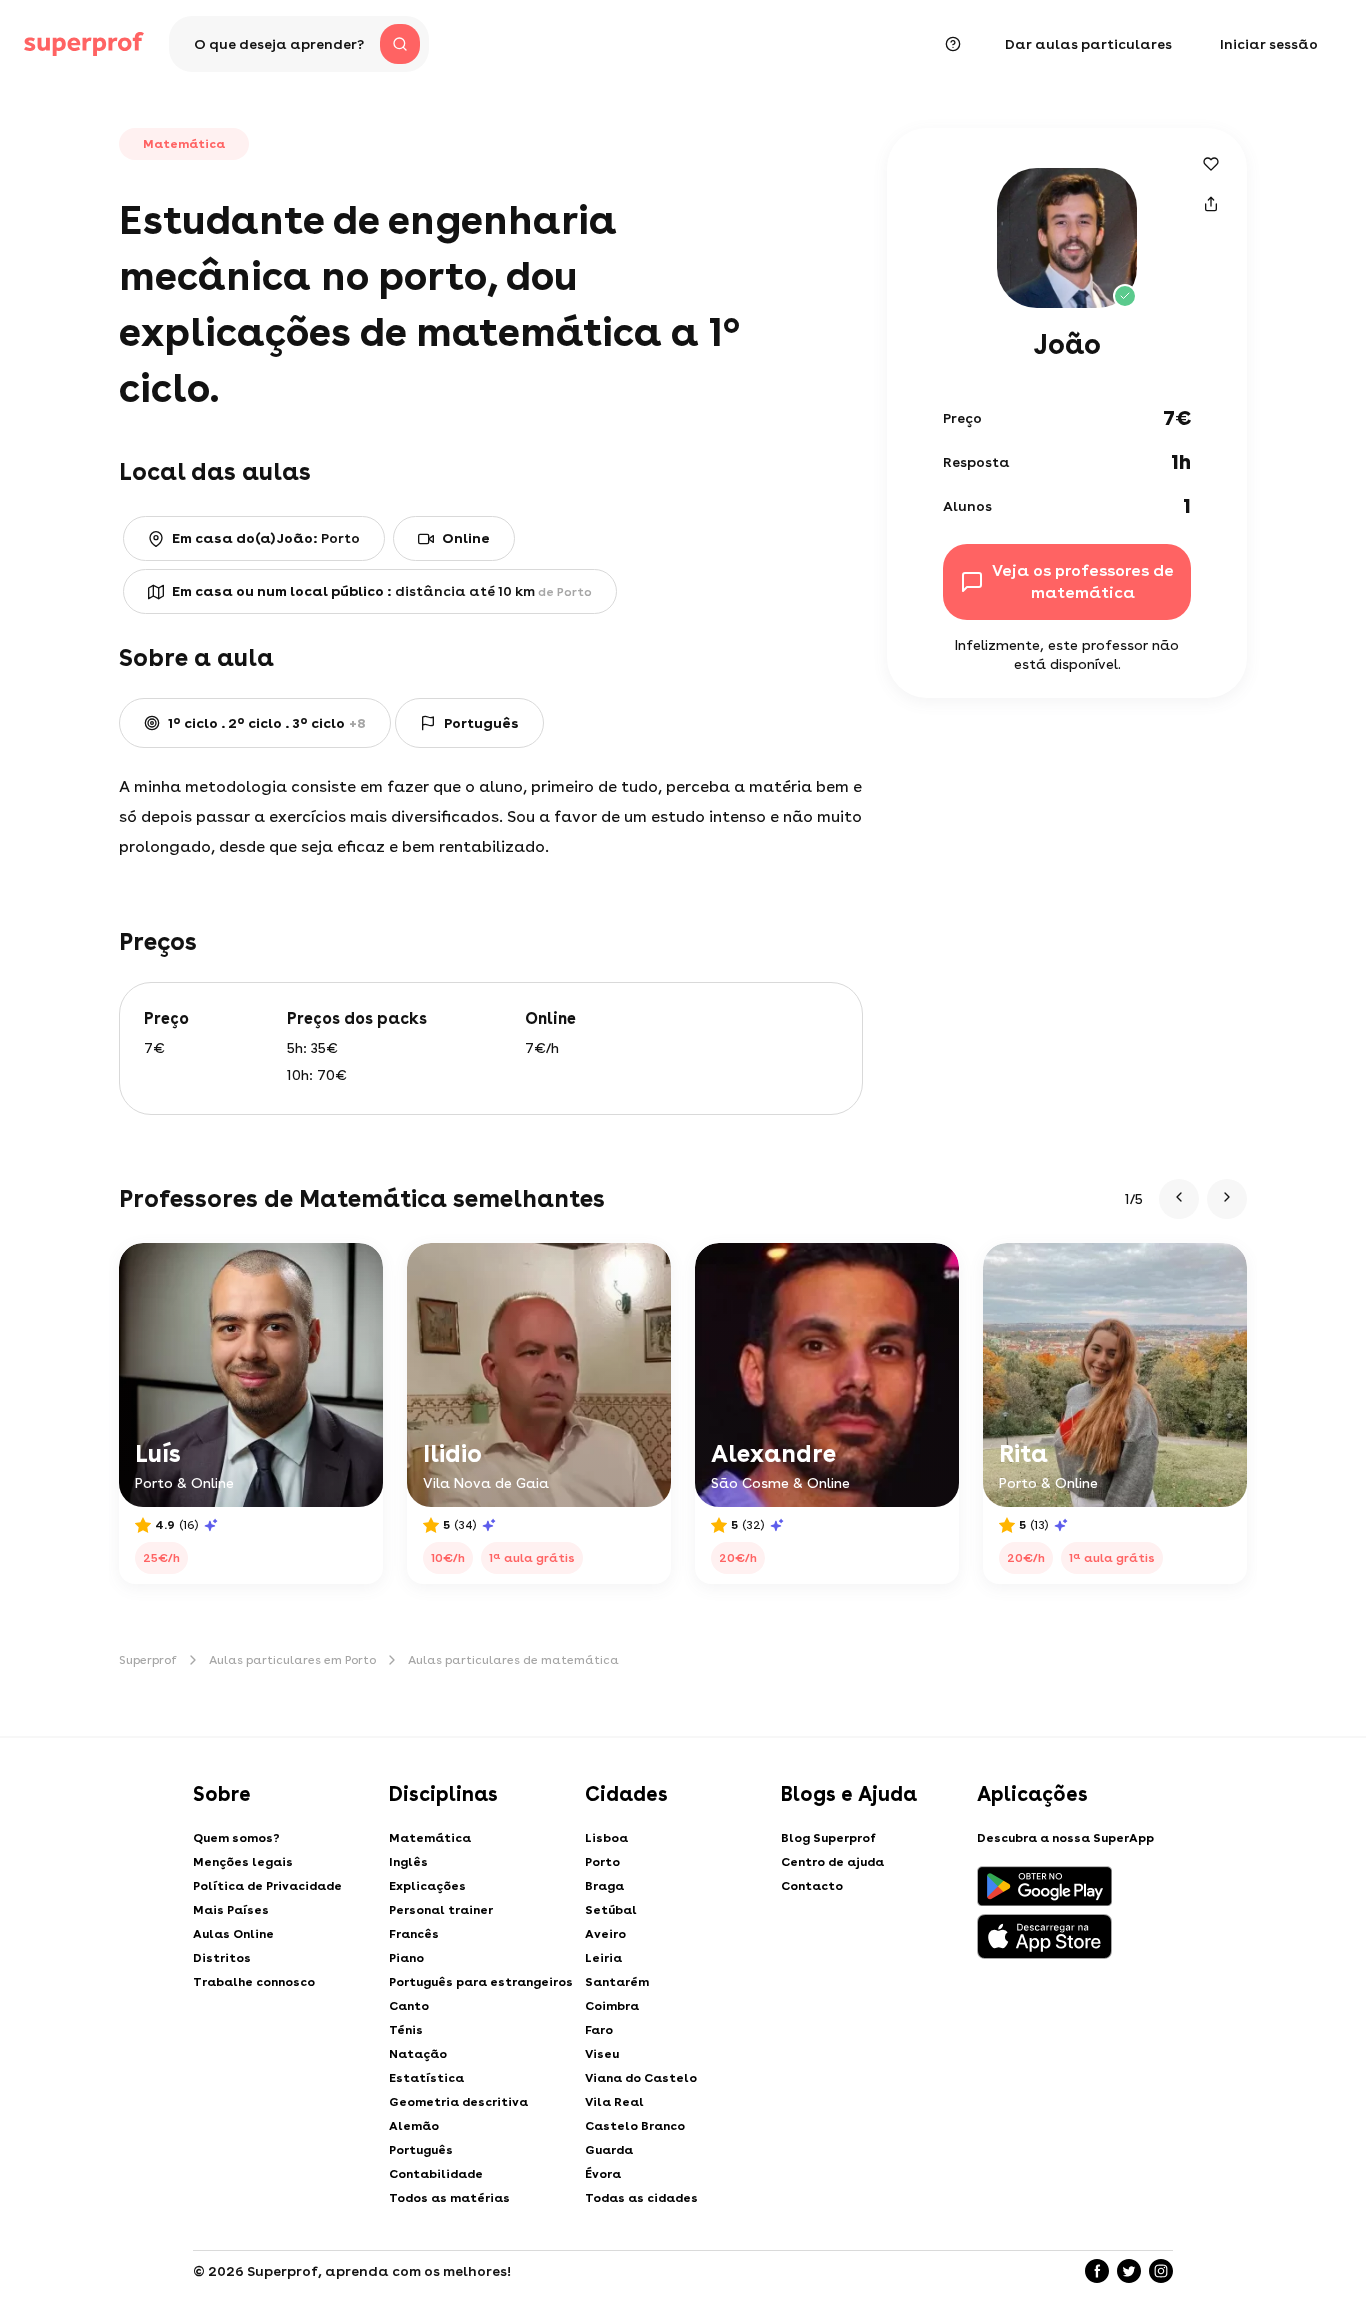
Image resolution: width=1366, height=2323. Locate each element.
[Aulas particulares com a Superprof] (84, 44)
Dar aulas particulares (1088, 44)
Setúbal (611, 1910)
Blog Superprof (828, 1838)
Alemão (414, 2126)
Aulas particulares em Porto (292, 1660)
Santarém (617, 1982)
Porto (602, 1862)
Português (421, 2150)
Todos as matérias (449, 2198)
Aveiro (605, 1934)
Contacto (812, 1886)
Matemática (430, 1838)
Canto (409, 2006)
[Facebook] (1097, 2271)
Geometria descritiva (458, 2102)
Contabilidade (436, 2174)
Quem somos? (236, 1838)
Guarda (609, 2150)
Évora (603, 2174)
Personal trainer (441, 1910)
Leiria (603, 1958)
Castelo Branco (635, 2126)
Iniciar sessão (1269, 44)
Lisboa (606, 1838)
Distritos (222, 1958)
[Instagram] (1161, 2271)
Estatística (426, 2078)
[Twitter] (1129, 2271)
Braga (604, 1886)
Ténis (406, 2030)
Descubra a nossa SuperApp (1065, 1838)
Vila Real (614, 2102)
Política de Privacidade (267, 1886)
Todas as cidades (641, 2198)
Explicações (427, 1886)
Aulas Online (233, 1934)
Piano (406, 1958)
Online (466, 538)
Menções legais (243, 1862)
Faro (599, 2030)
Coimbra (612, 2006)
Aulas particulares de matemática (513, 1660)
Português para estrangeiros (481, 1982)
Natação (418, 2054)
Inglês (408, 1862)
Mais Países (231, 1910)
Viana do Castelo (641, 2078)
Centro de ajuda (832, 1862)
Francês (414, 1934)
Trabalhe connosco (254, 1982)
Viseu (602, 2054)
